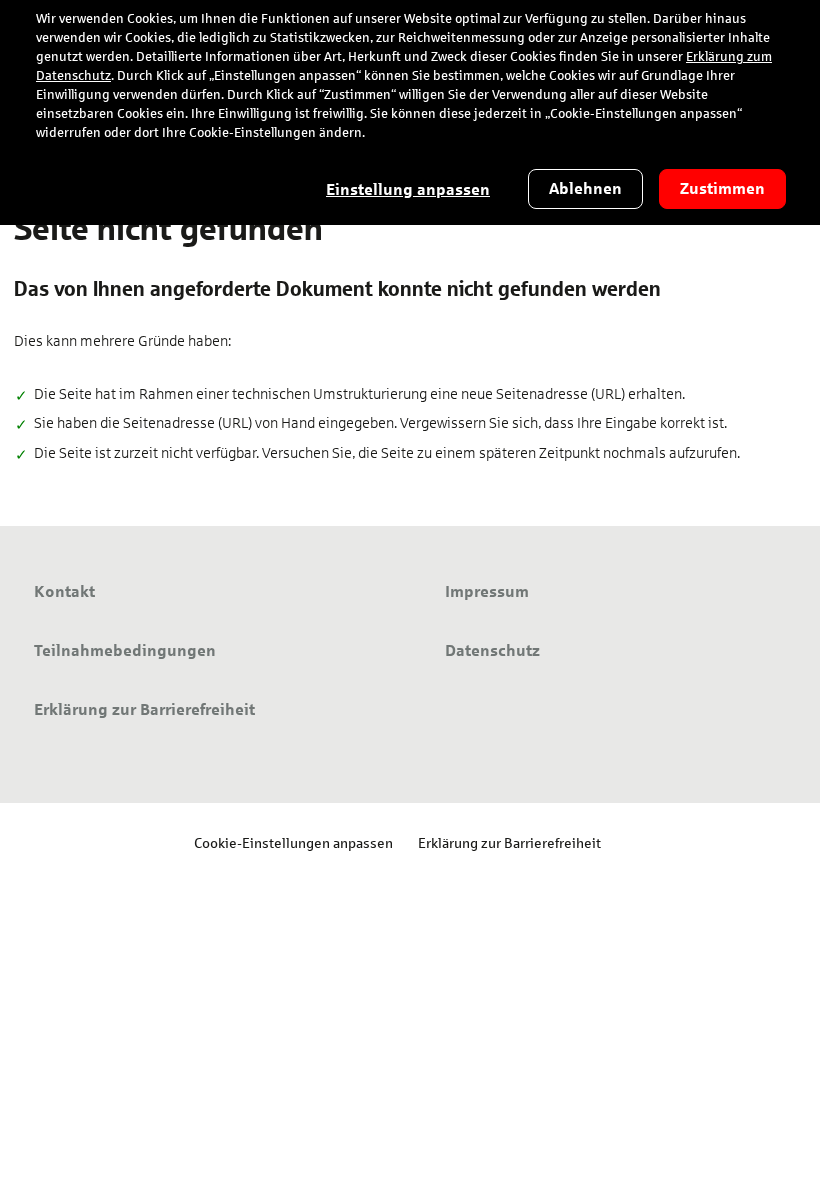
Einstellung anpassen (408, 189)
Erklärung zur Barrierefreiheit (509, 842)
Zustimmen (722, 188)
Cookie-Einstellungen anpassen (293, 842)
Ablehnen (585, 188)
